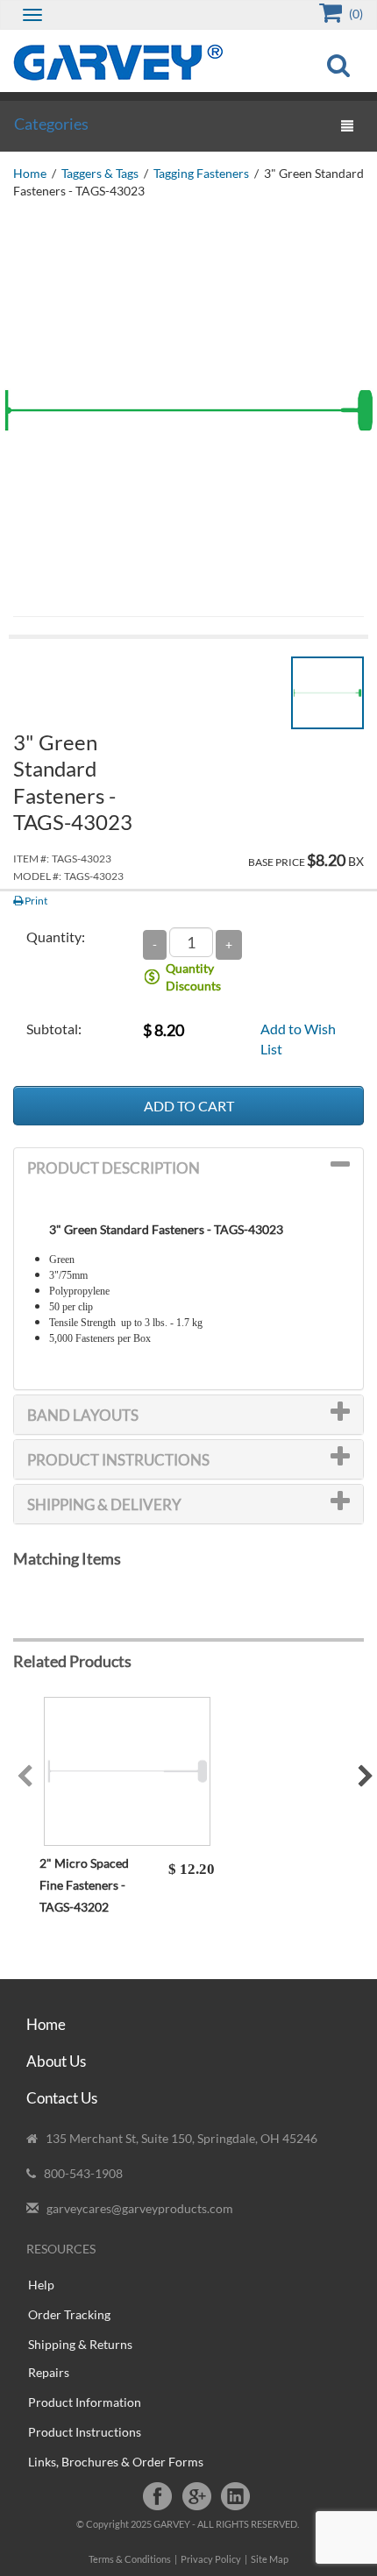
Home (30, 173)
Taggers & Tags (100, 173)
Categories (51, 124)
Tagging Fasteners (201, 173)
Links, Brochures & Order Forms (116, 2462)
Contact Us (62, 2098)
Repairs (49, 2372)
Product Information (85, 2402)
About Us (56, 2061)
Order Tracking (69, 2314)
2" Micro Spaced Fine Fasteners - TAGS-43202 (84, 1885)
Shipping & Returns (80, 2344)
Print (35, 901)
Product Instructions (85, 2432)
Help (41, 2285)
